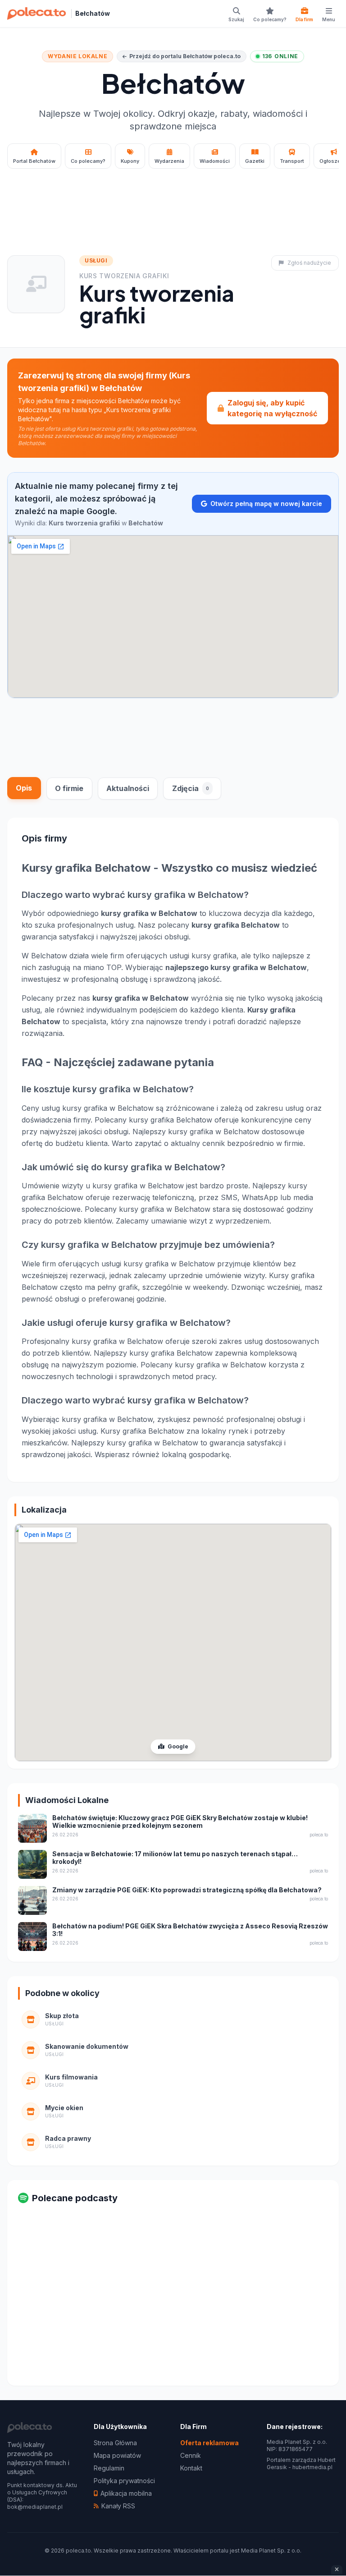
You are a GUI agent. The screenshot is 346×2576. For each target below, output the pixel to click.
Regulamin (109, 2468)
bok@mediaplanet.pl (35, 2507)
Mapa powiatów (117, 2455)
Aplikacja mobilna (126, 2493)
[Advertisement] (173, 200)
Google (177, 1746)
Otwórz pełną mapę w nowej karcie (266, 504)
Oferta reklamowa (209, 2443)
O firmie (69, 788)
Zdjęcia (191, 788)
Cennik (191, 2455)
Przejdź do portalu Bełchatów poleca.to (185, 56)
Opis (24, 788)
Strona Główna (115, 2443)
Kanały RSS (118, 2506)
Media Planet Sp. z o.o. (271, 2551)
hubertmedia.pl (312, 2467)
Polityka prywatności (124, 2481)
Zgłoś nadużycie (309, 263)
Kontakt (191, 2468)
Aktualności (128, 788)
